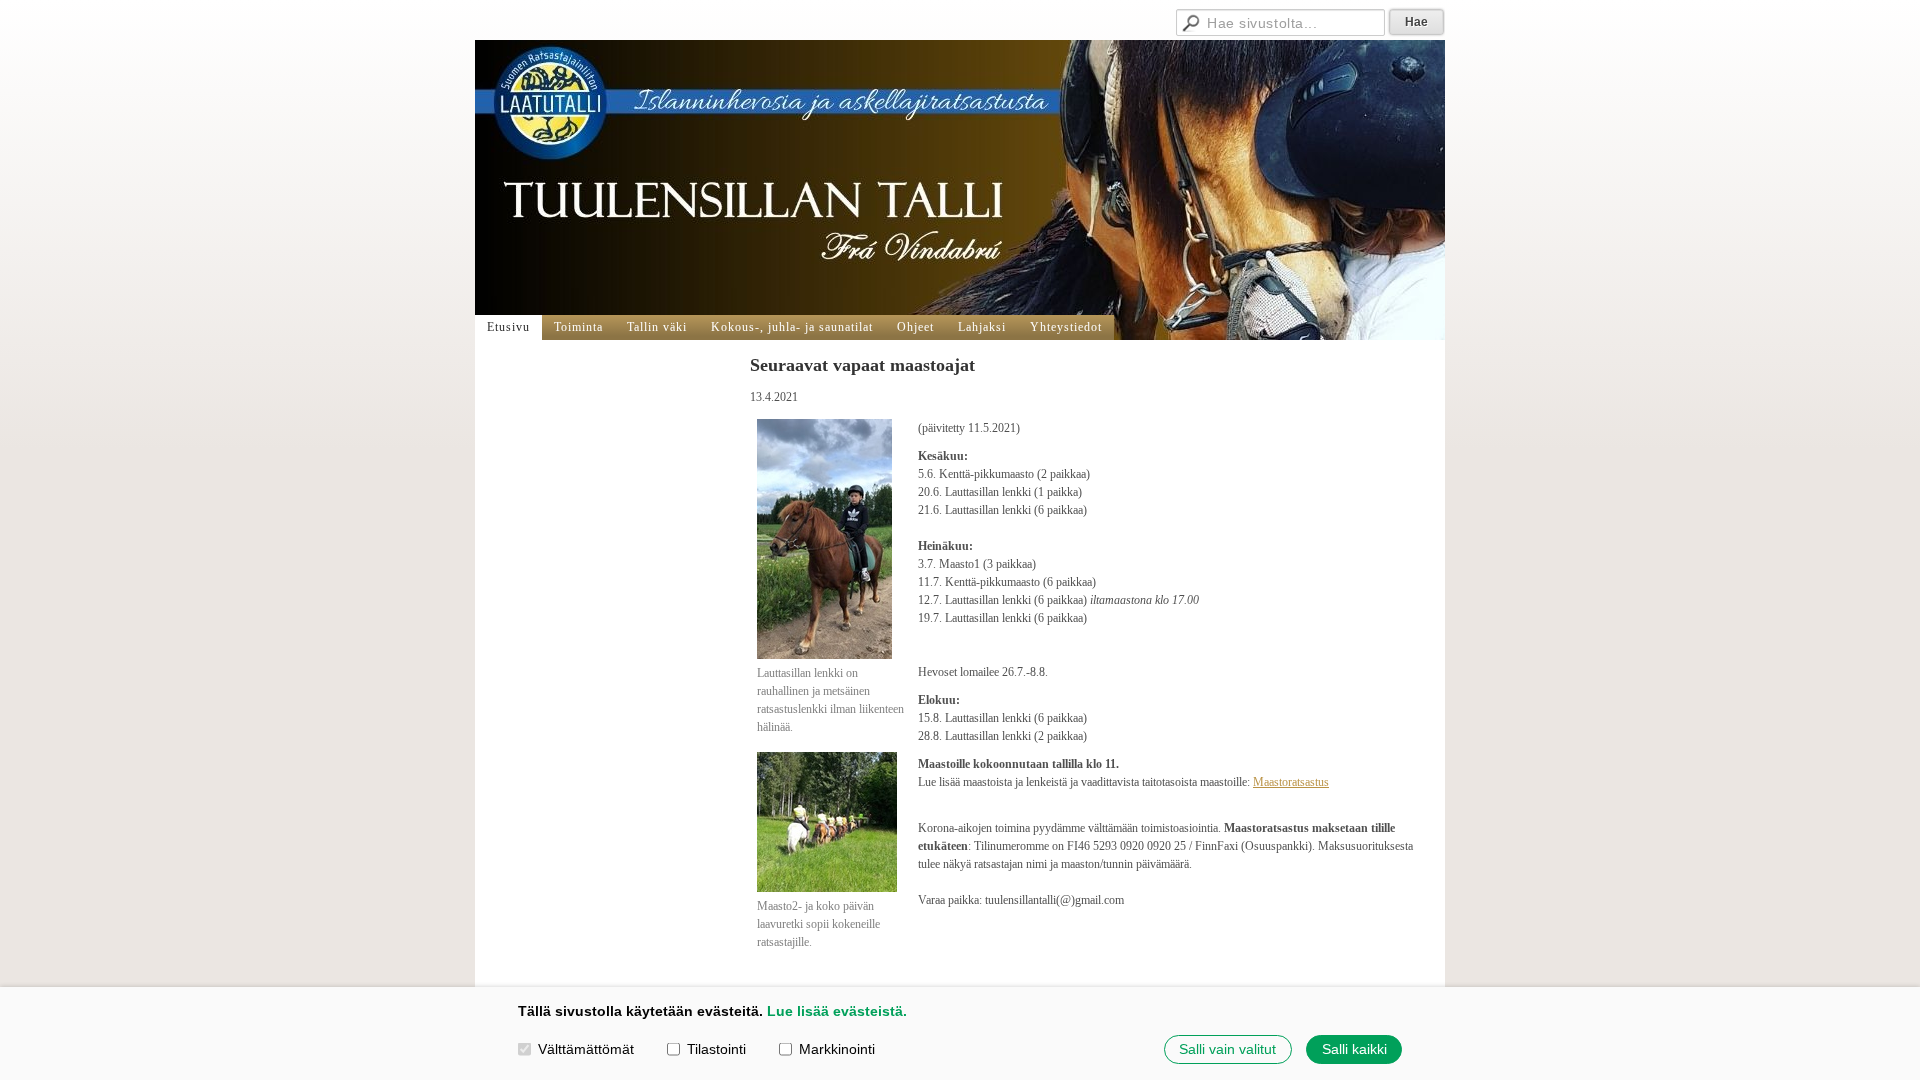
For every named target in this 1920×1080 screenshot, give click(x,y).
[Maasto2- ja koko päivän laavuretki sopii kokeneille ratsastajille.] (827, 888)
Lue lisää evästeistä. (837, 1011)
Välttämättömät (586, 1049)
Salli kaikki (1354, 1049)
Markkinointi (837, 1049)
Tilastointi (716, 1049)
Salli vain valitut (1227, 1049)
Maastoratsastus (1291, 782)
